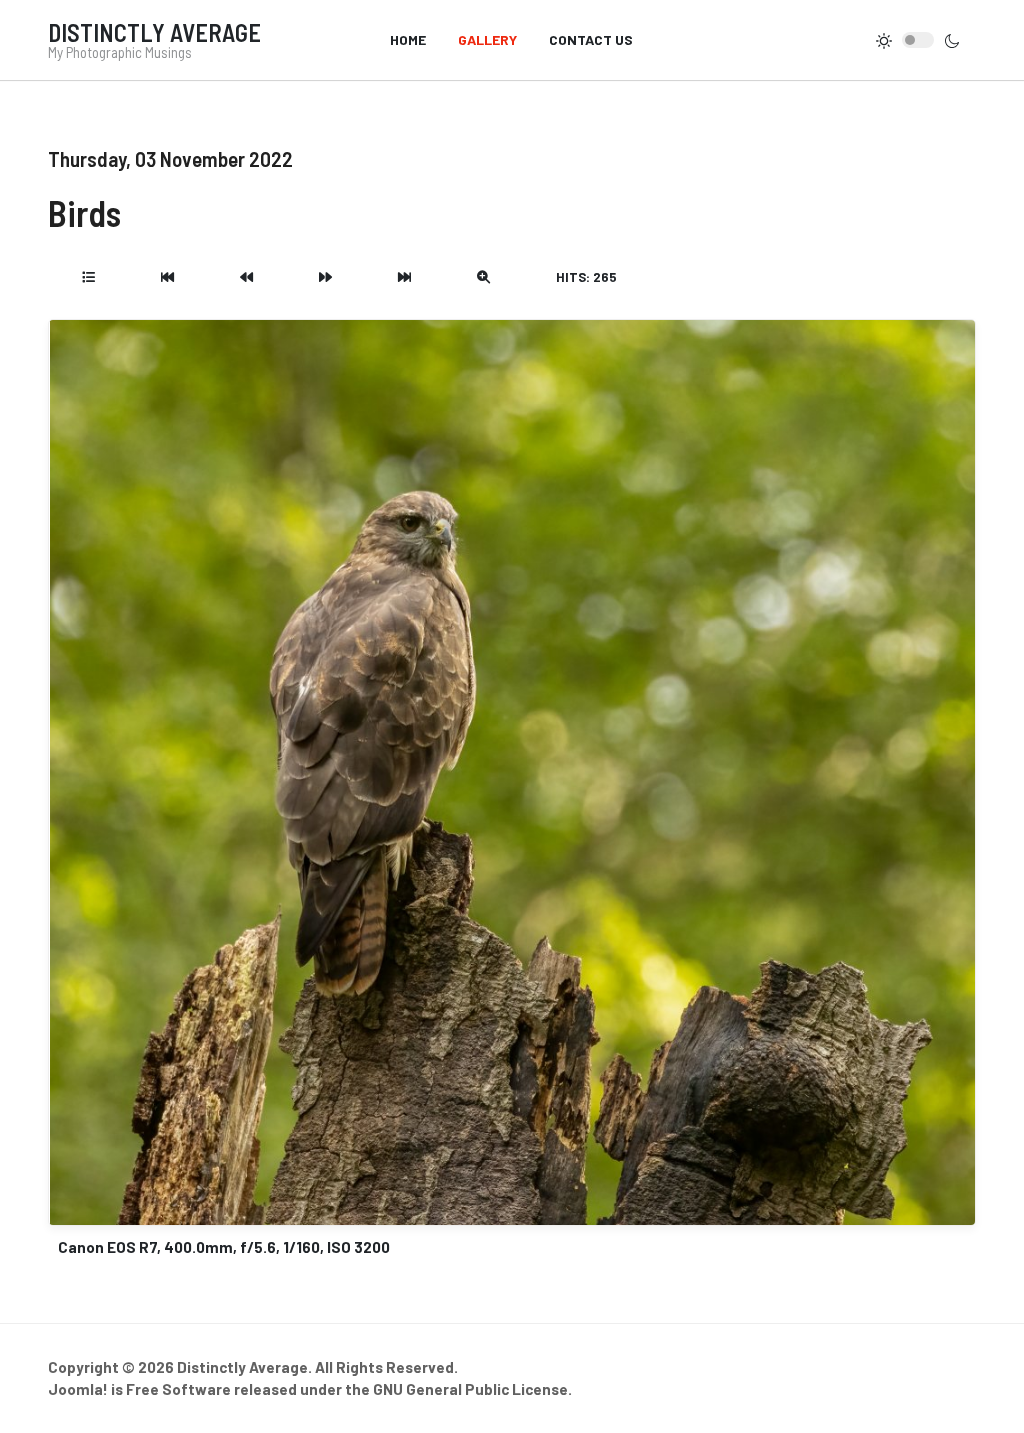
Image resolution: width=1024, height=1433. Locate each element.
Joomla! (78, 1389)
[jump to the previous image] (246, 277)
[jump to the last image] (404, 277)
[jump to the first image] (167, 277)
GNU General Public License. (472, 1389)
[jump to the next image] (325, 277)
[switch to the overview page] (88, 277)
